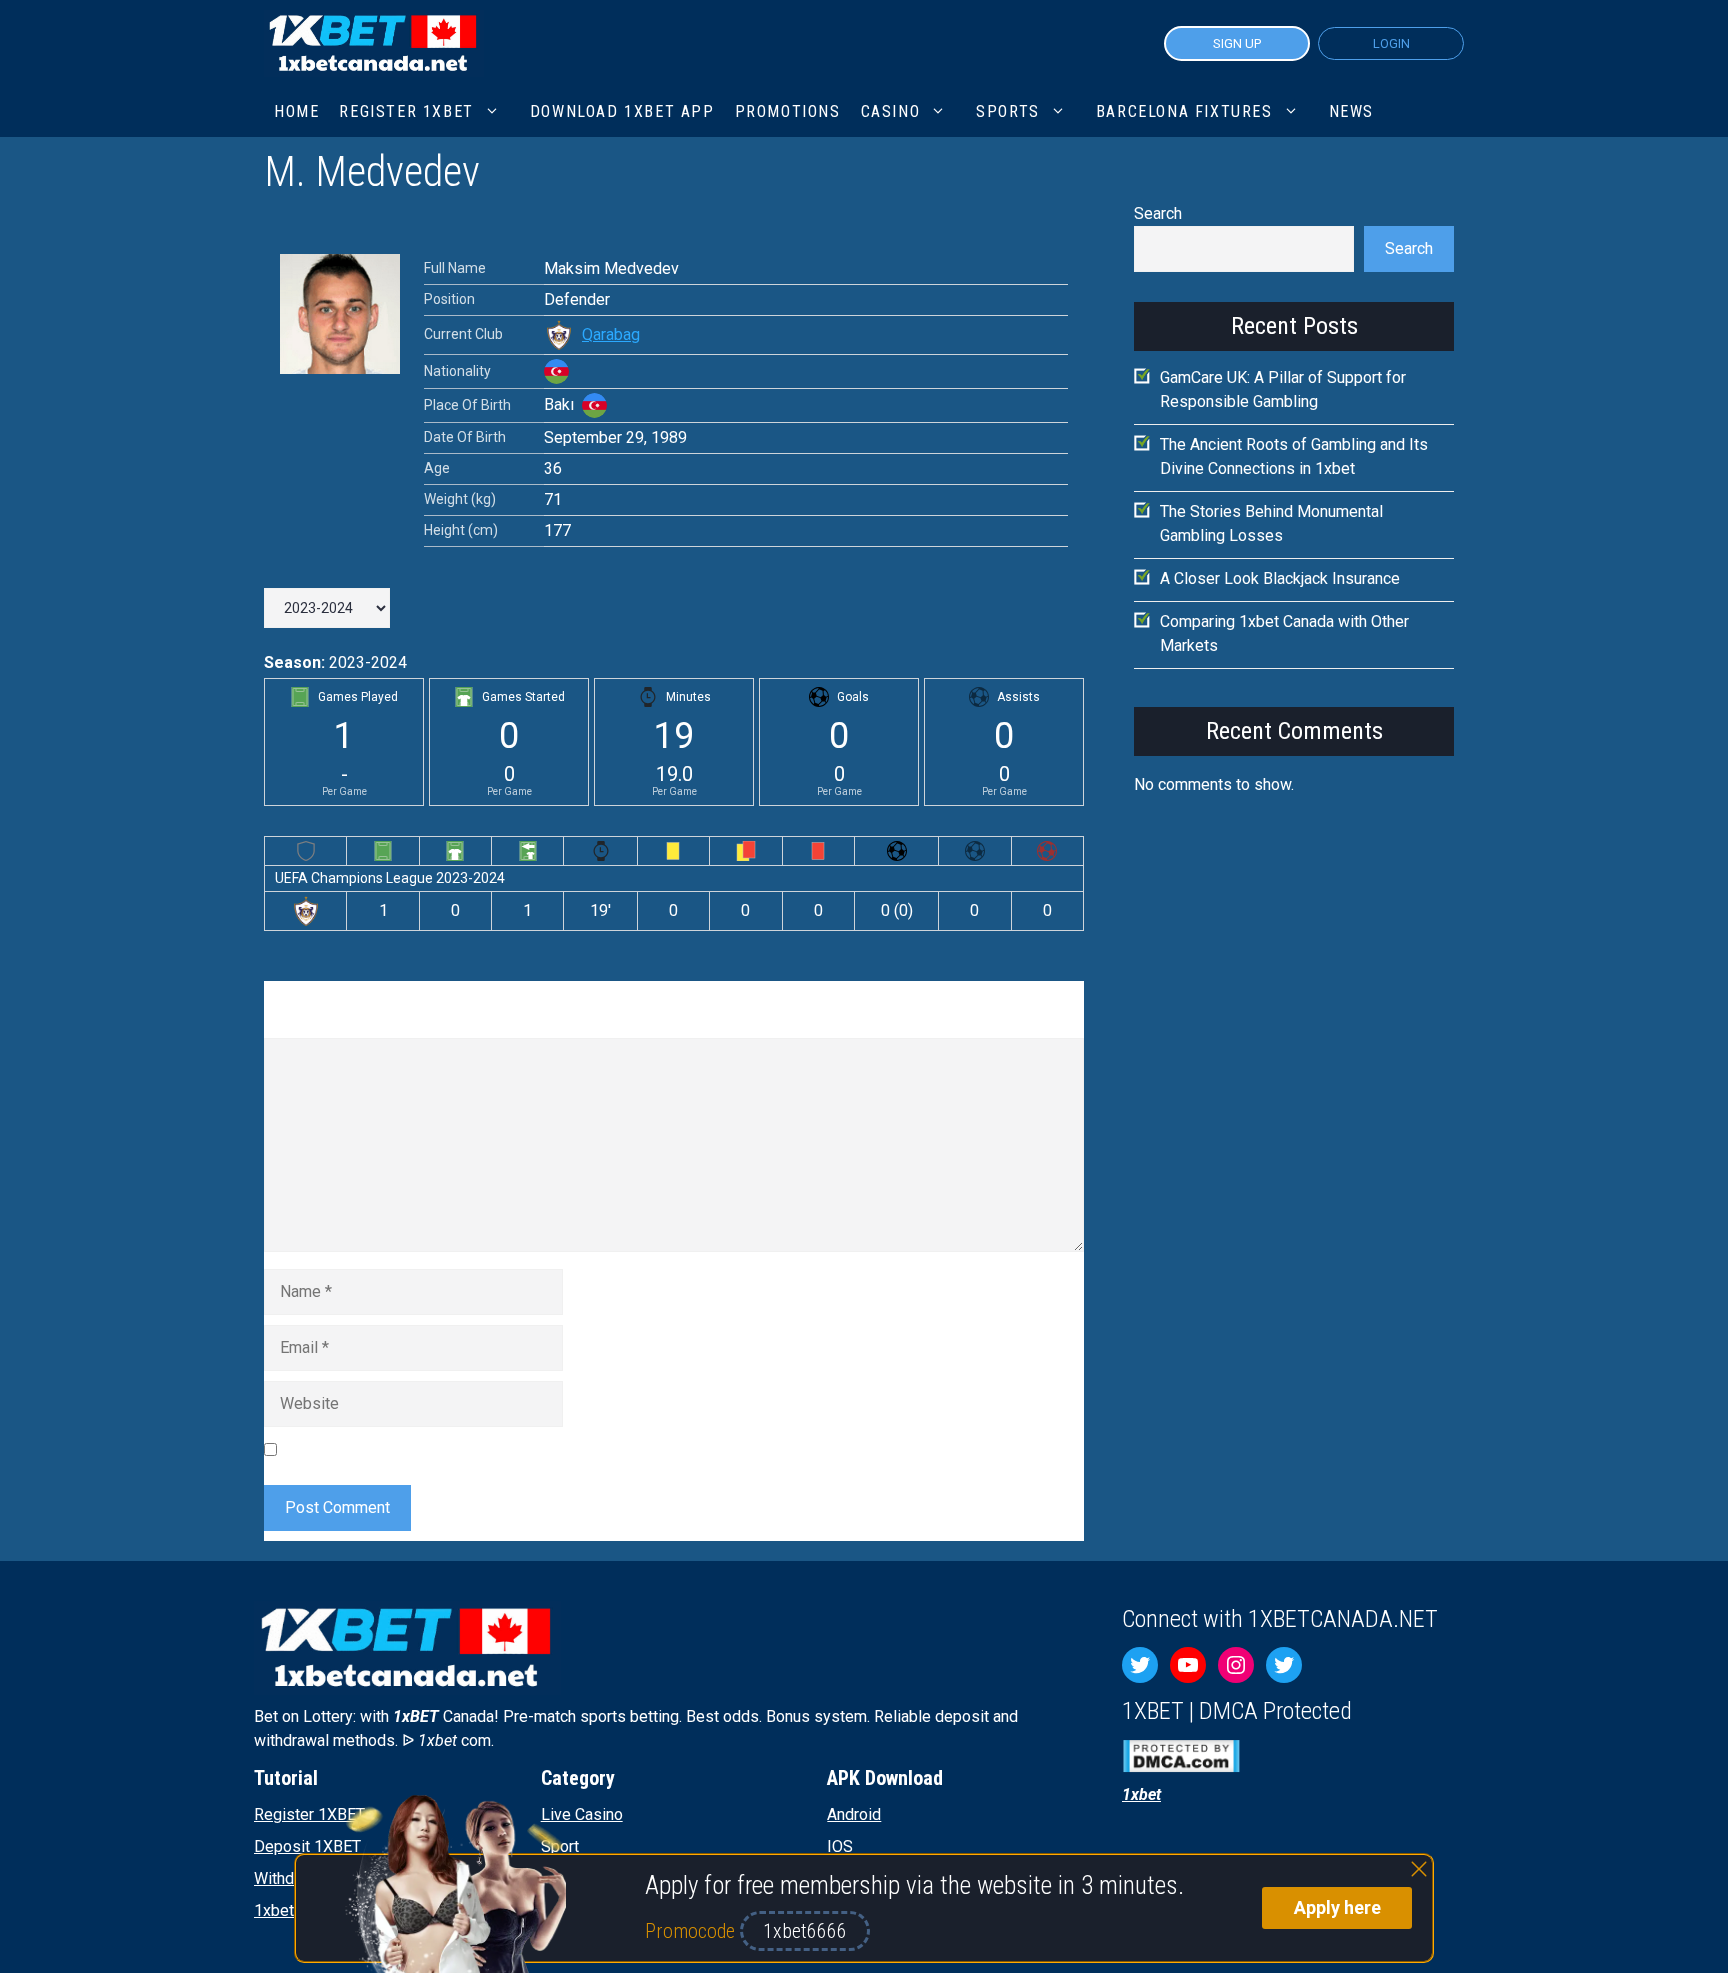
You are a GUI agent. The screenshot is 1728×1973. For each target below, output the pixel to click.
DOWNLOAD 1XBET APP (622, 111)
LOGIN (1391, 43)
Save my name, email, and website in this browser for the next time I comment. (559, 1448)
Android (854, 1814)
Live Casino (582, 1814)
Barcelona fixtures (1184, 111)
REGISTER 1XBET (406, 111)
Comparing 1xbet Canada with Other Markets (1284, 633)
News (1351, 111)
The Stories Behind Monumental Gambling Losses (1271, 523)
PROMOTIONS (788, 111)
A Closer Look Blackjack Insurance (1280, 578)
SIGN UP (1237, 43)
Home (296, 111)
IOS (840, 1846)
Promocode (692, 1931)
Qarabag (611, 334)
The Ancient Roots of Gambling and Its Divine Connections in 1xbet (1294, 456)
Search (1158, 213)
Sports (1008, 111)
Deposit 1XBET (307, 1846)
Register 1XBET (309, 1814)
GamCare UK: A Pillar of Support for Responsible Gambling (1283, 389)
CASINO (891, 111)
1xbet (274, 1910)
